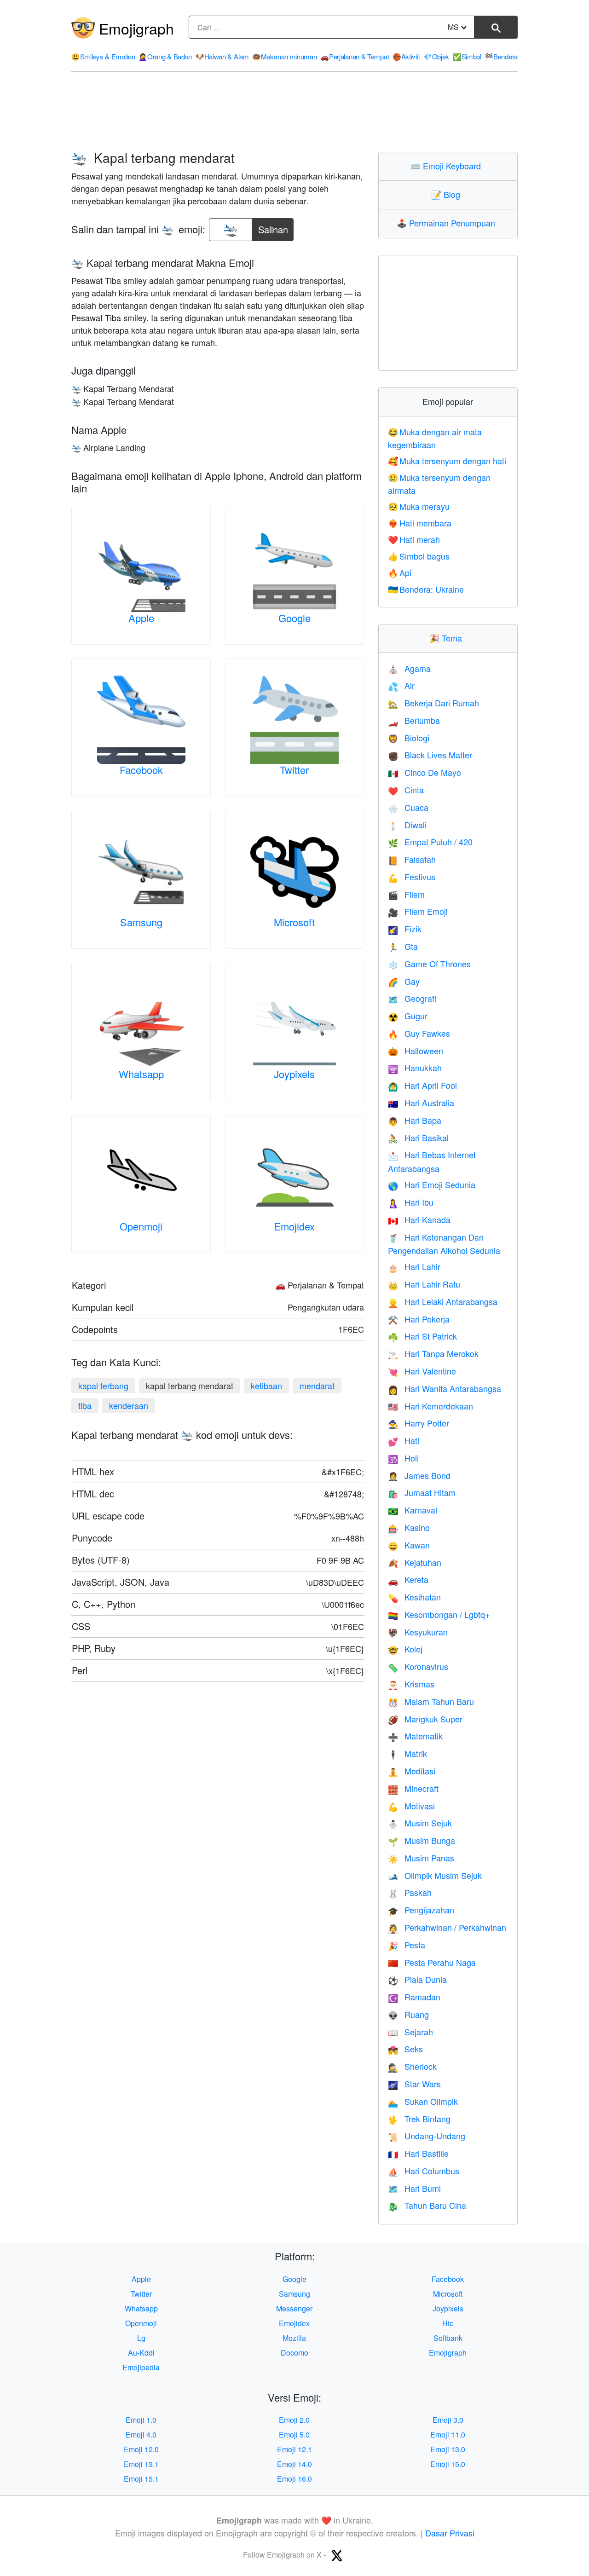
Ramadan (414, 1997)
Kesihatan (414, 1597)
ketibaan (266, 1386)
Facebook (141, 770)
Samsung (141, 922)
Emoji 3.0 (448, 2420)
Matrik (407, 1753)
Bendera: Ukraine (426, 589)
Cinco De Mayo (424, 772)
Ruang (408, 2014)
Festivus (412, 877)
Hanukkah (415, 1068)
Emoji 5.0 (294, 2434)
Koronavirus (418, 1666)
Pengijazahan (421, 1910)
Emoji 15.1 (141, 2479)
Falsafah (412, 859)
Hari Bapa (415, 1120)
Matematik (415, 1736)
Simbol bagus (419, 556)
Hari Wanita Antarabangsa (445, 1388)
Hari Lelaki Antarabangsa (443, 1301)
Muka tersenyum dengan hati (447, 461)
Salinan (273, 227)
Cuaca (408, 807)
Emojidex (294, 1226)
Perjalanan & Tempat (355, 56)
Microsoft (294, 922)
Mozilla (294, 2338)
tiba (85, 1405)
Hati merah (414, 539)
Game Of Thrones (429, 964)
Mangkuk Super (425, 1719)
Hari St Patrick (422, 1336)
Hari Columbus (424, 2171)
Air (401, 685)
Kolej (405, 1649)
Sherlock (412, 2066)
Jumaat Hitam (422, 1492)
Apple (141, 618)
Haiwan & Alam (222, 56)
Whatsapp (141, 1074)
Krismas (411, 1684)
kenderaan (129, 1405)
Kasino (409, 1527)
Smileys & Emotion (103, 56)
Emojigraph (136, 28)
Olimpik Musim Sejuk (435, 1875)
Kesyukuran (418, 1632)
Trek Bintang (419, 2119)
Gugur (408, 1016)
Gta (403, 946)
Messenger (294, 2308)
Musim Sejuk (420, 1823)
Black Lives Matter (430, 755)
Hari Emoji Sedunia (432, 1184)
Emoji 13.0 (448, 2449)
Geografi (412, 998)
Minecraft (413, 1788)
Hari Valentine (422, 1371)
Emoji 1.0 (141, 2420)
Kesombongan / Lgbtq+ (439, 1614)
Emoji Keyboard (448, 166)
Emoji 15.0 (448, 2464)
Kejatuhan (415, 1562)
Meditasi (412, 1771)
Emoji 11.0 (448, 2434)
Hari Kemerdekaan (430, 1406)
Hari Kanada (419, 1219)
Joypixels (294, 1074)
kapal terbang (103, 1386)
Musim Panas (421, 1858)
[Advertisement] (294, 112)
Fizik (405, 929)
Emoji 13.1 (141, 2464)
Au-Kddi (141, 2353)
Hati (404, 1440)
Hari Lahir (414, 1266)
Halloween (416, 1051)
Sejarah (410, 2032)
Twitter (294, 770)
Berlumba (414, 720)
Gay (404, 981)
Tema (448, 638)
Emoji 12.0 (141, 2449)
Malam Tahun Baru (431, 1701)
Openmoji (141, 1226)
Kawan (409, 1545)
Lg (141, 2338)
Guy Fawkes (419, 1033)
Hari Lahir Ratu (424, 1284)
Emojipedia (141, 2367)
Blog (448, 194)
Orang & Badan (165, 56)
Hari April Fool (422, 1085)
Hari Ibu (411, 1202)
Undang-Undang (427, 2136)
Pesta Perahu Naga (432, 1962)
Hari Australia (421, 1103)
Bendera (501, 56)
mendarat (317, 1386)
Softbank (448, 2338)
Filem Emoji (418, 911)
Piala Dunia (417, 1979)
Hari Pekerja (419, 1319)
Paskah (410, 1892)
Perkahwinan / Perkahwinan (447, 1927)
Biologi (409, 738)
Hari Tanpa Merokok (433, 1353)
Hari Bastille (418, 2153)
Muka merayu (419, 506)
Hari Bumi (414, 2188)
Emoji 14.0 (294, 2464)
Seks (405, 2049)
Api (400, 572)
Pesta (407, 1945)
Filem (406, 894)
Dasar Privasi (450, 2533)
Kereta (408, 1579)
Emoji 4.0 (141, 2434)
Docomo (294, 2353)
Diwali (407, 825)
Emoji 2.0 (294, 2420)
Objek (436, 56)
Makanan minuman (284, 56)
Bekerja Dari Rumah (433, 703)
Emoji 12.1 (294, 2449)
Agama (409, 668)
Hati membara (420, 523)
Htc (448, 2323)
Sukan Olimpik (423, 2101)
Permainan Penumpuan (448, 223)
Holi (403, 1458)
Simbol (467, 56)
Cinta (406, 790)
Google (294, 618)
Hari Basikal (418, 1138)
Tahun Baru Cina (427, 2205)
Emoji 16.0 (294, 2479)
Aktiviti (406, 56)
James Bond (419, 1475)
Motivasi (411, 1806)
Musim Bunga (422, 1840)
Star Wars (414, 2084)
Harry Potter (419, 1423)
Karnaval (413, 1510)
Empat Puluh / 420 (430, 842)
